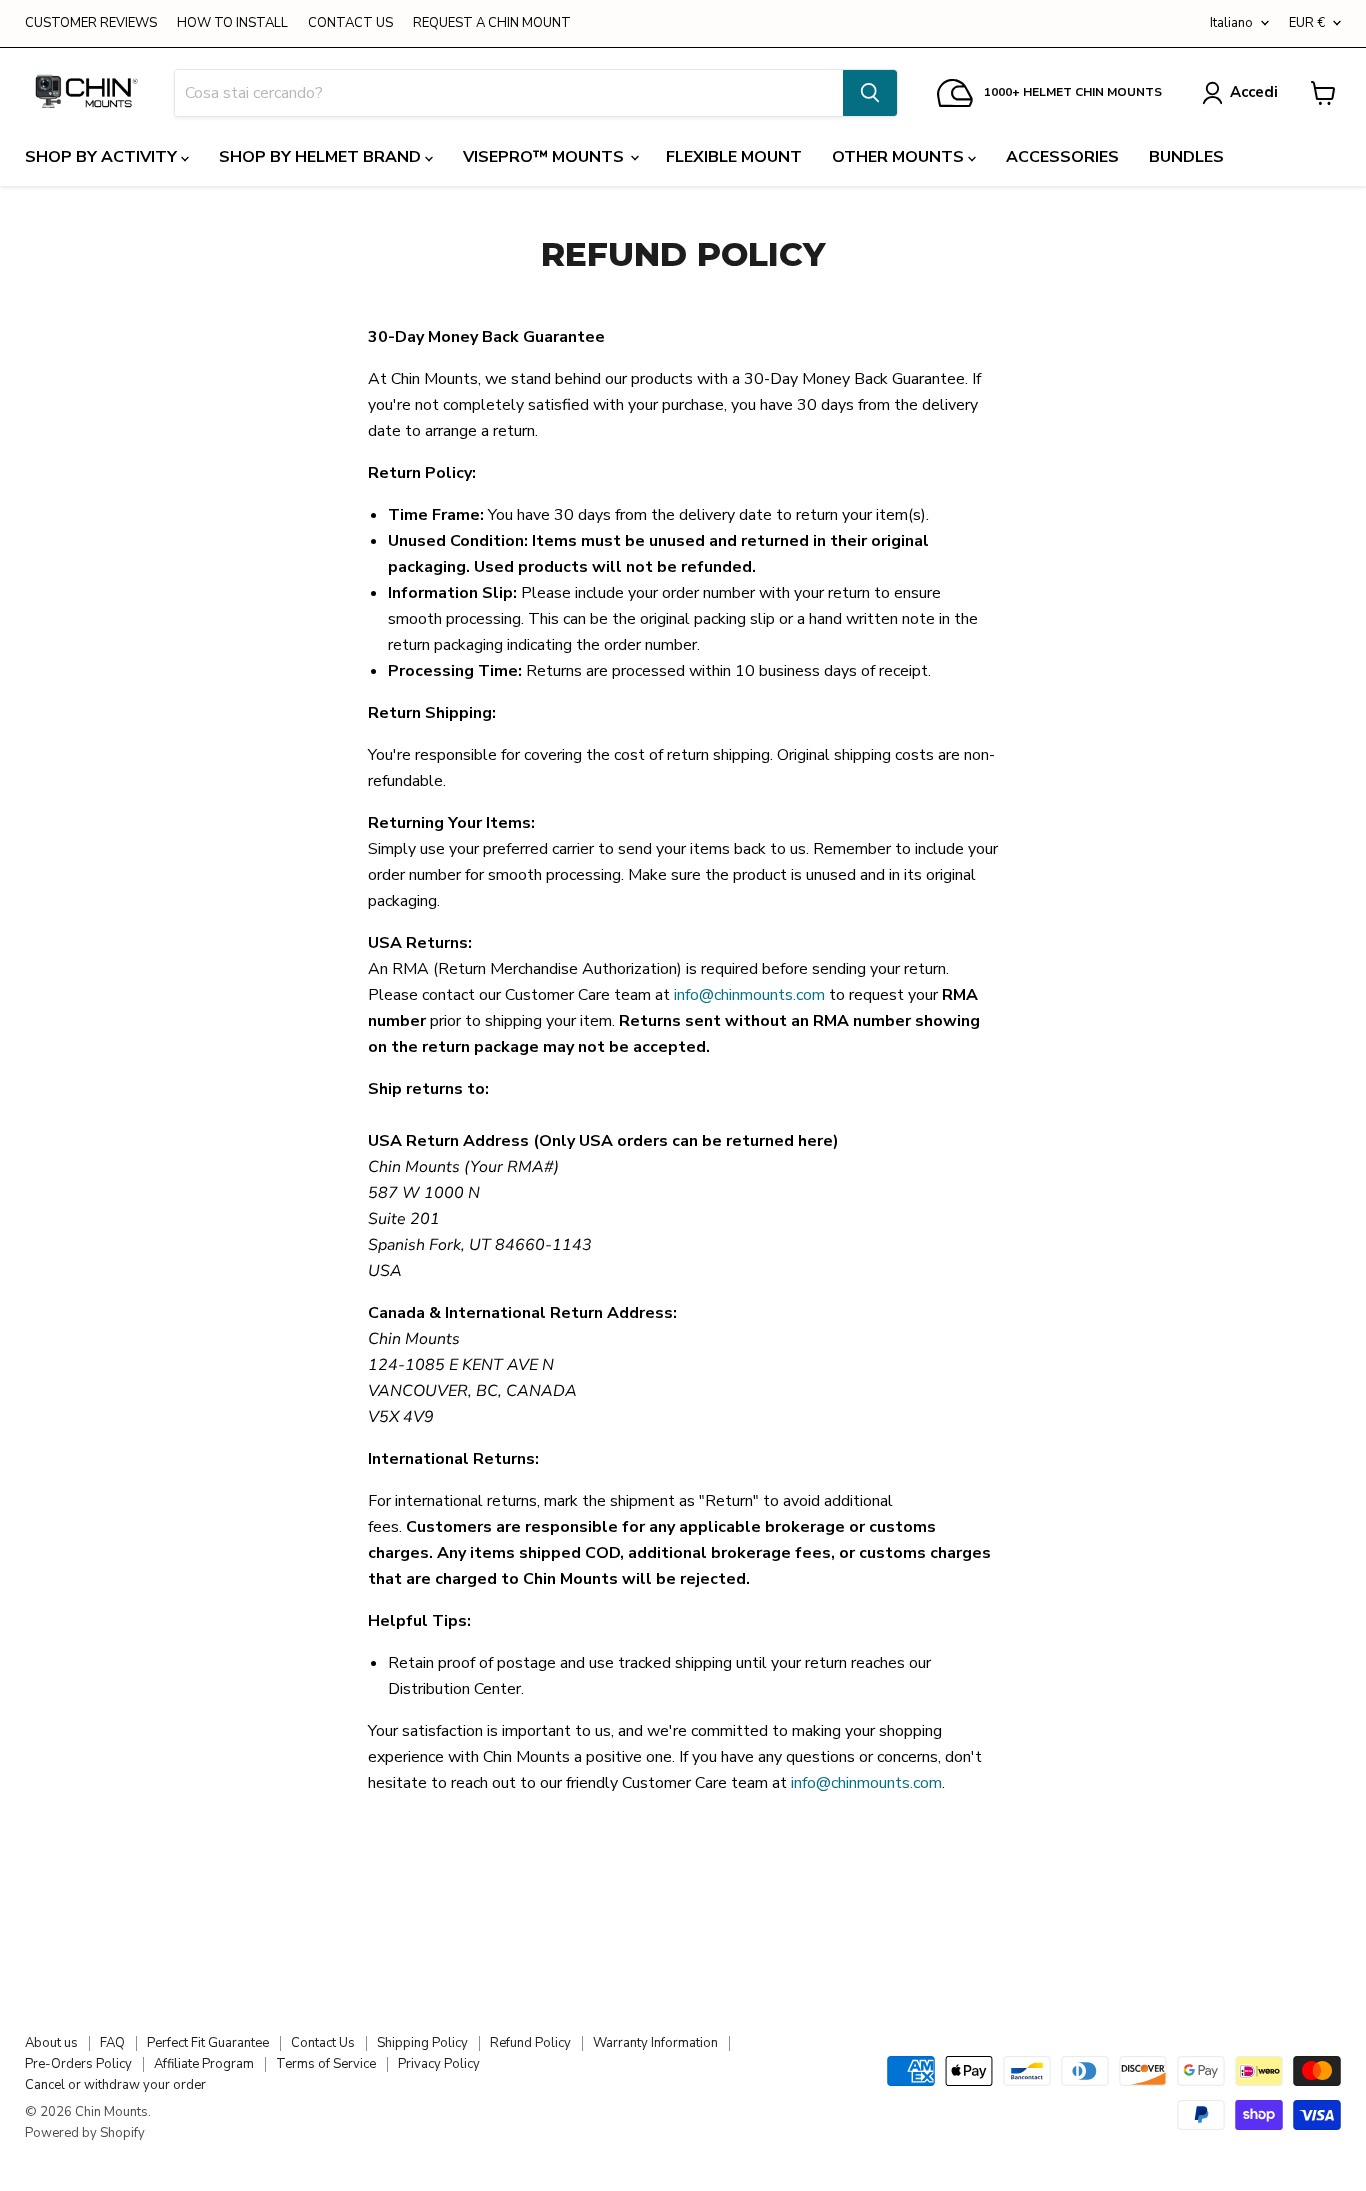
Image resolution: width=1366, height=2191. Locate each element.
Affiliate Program (204, 2064)
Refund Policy (530, 2043)
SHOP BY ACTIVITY (103, 157)
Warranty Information (655, 2043)
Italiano (1231, 23)
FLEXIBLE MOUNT (734, 157)
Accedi (1254, 92)
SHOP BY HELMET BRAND (322, 157)
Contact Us (323, 2043)
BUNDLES (1186, 157)
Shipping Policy (422, 2043)
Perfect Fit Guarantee (208, 2043)
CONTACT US (350, 23)
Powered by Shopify (85, 2133)
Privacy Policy (439, 2064)
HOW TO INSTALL (232, 23)
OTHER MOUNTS (900, 157)
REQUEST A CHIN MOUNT (492, 23)
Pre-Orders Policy (78, 2064)
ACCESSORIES (1062, 157)
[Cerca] (870, 93)
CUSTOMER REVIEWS (91, 23)
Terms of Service (326, 2064)
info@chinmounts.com (749, 995)
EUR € (1307, 23)
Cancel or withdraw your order (115, 2085)
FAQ (112, 2043)
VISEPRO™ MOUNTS (545, 157)
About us (51, 2043)
